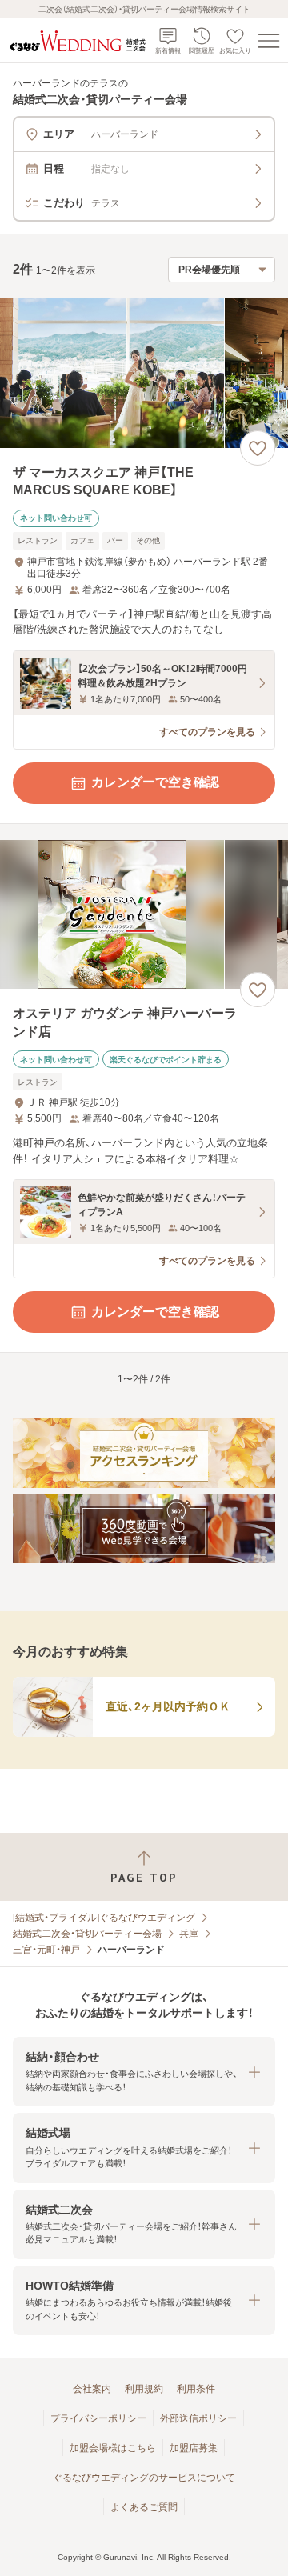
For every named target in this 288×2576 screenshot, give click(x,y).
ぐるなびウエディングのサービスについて (144, 2478)
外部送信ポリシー (198, 2418)
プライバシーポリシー (98, 2418)
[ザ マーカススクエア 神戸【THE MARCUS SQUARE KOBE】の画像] (144, 373)
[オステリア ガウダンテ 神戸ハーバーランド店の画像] (144, 915)
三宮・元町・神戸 (46, 1950)
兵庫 (189, 1934)
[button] (144, 2072)
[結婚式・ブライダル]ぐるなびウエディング (104, 1918)
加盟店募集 (194, 2448)
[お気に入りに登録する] (258, 448)
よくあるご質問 (144, 2507)
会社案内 (92, 2389)
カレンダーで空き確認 (155, 782)
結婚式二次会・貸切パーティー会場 (87, 1934)
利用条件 (196, 2389)
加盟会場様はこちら (113, 2448)
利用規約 (144, 2389)
